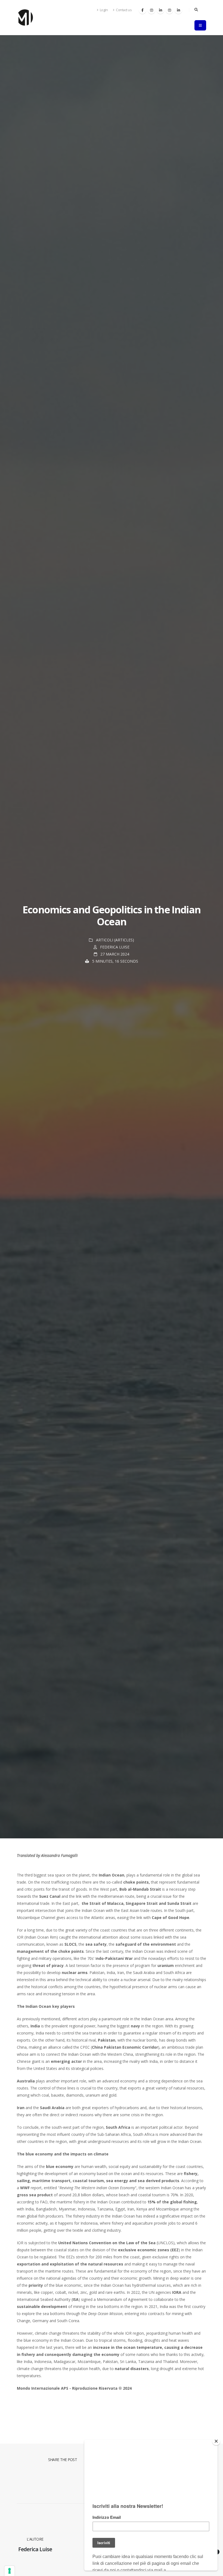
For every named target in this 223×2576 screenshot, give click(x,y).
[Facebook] (143, 10)
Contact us (124, 10)
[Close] (216, 2441)
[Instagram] (151, 10)
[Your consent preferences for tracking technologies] (10, 2571)
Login (103, 10)
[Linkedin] (160, 10)
